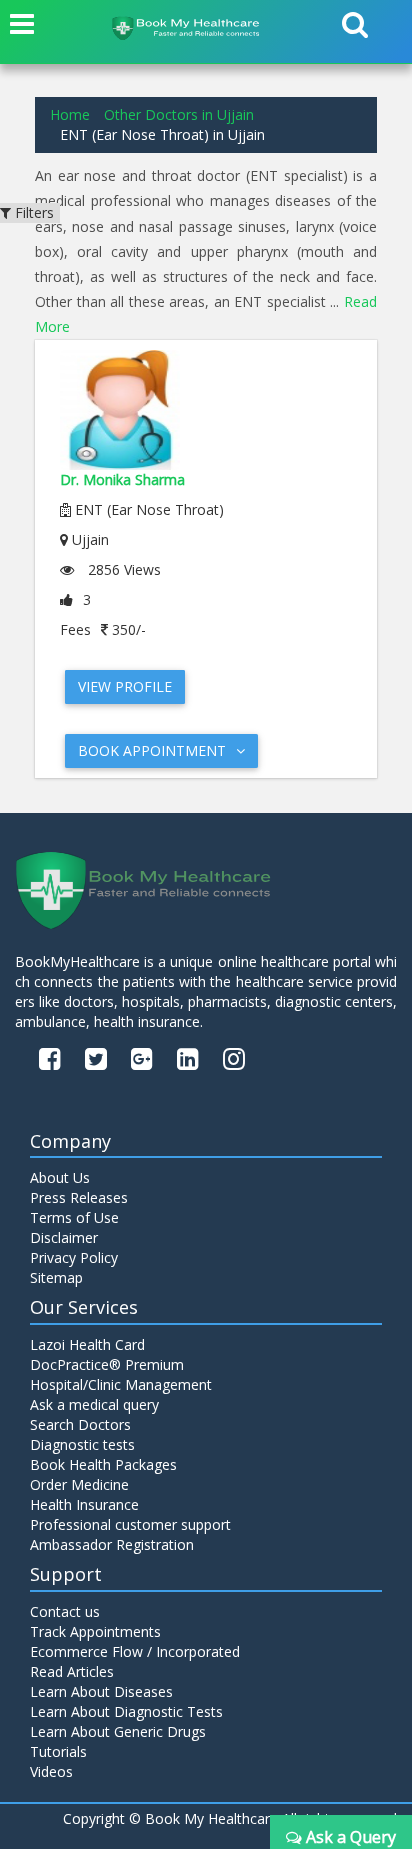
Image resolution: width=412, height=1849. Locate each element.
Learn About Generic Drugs (118, 1731)
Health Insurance (84, 1504)
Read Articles (72, 1671)
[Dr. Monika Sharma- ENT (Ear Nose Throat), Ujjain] (206, 410)
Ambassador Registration (112, 1544)
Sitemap (56, 1277)
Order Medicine (79, 1484)
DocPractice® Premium (107, 1364)
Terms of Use (74, 1217)
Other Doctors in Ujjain (179, 114)
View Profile (125, 686)
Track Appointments (95, 1631)
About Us (60, 1177)
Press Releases (79, 1197)
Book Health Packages (103, 1464)
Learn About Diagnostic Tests (126, 1711)
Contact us (65, 1611)
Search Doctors (80, 1424)
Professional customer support (130, 1524)
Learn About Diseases (101, 1691)
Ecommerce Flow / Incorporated (135, 1651)
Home (70, 114)
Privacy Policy (74, 1257)
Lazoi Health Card (87, 1344)
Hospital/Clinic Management (121, 1384)
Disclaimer (64, 1237)
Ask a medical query (94, 1404)
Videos (51, 1771)
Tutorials (58, 1751)
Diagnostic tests (82, 1444)
